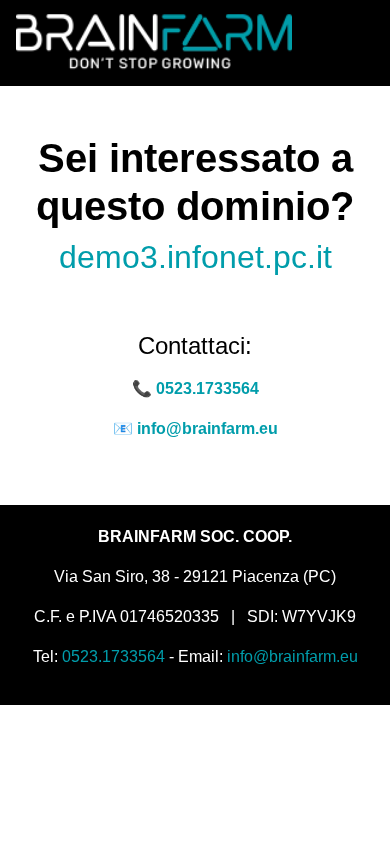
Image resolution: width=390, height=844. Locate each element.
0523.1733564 (207, 388)
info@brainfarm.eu (207, 428)
